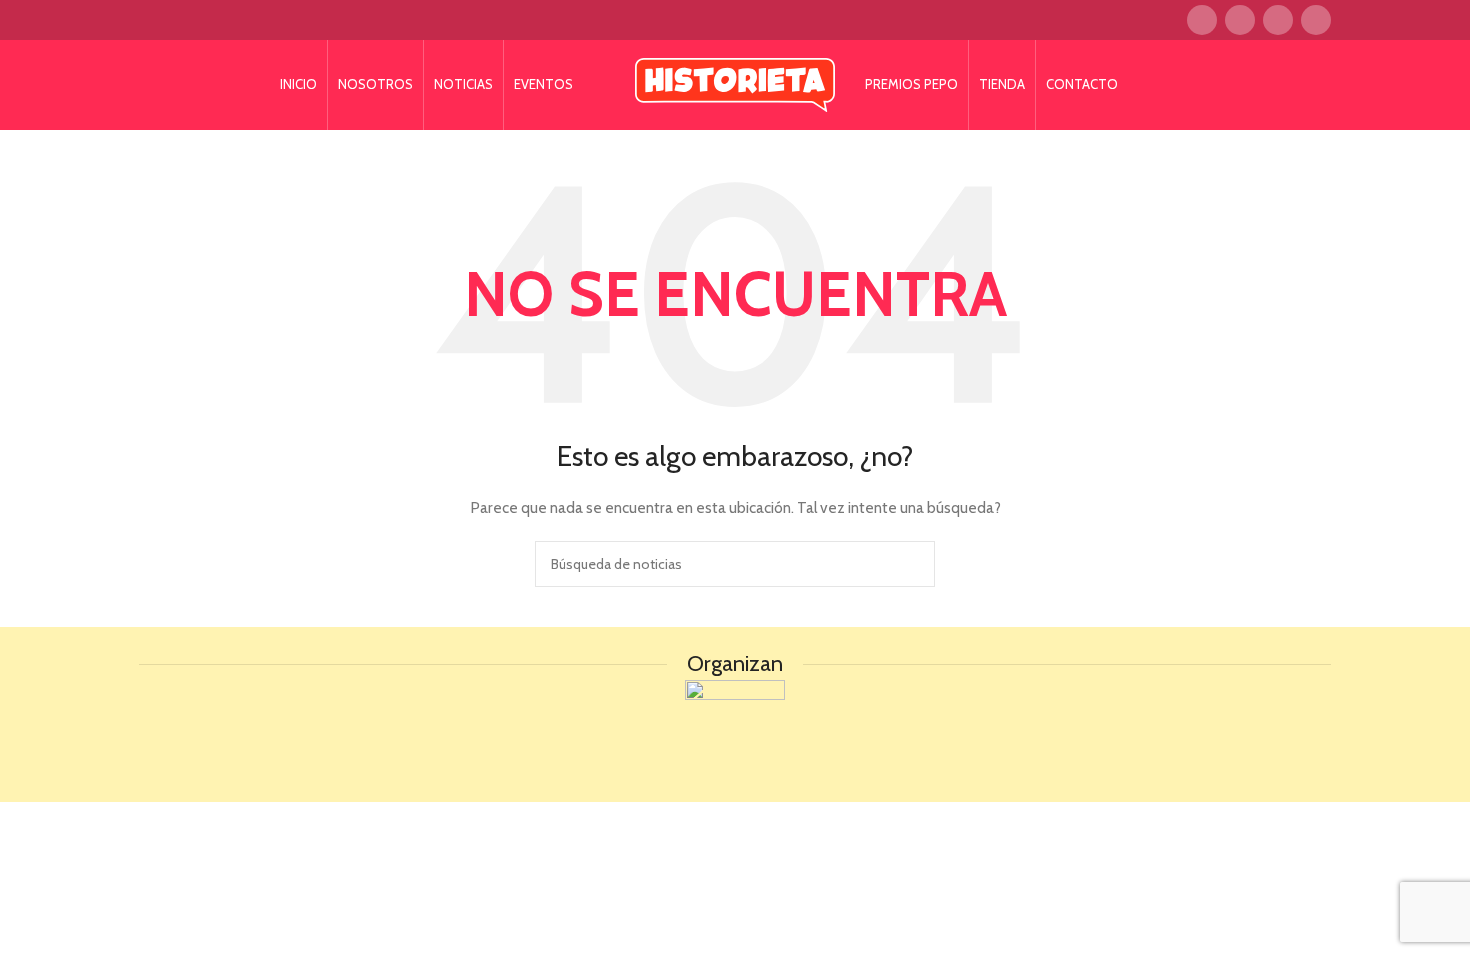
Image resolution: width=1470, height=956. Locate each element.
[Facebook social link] (1202, 20)
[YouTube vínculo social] (1316, 20)
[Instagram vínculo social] (1278, 20)
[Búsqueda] (599, 85)
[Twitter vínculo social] (1240, 20)
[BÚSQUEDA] (912, 564)
